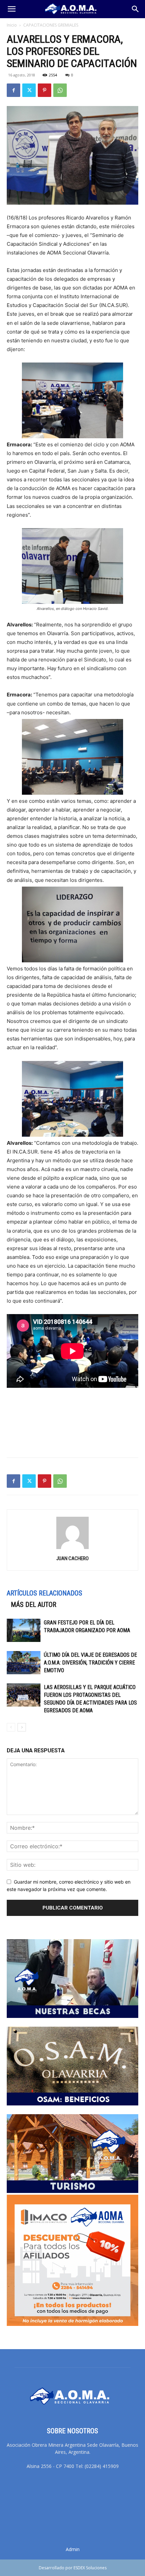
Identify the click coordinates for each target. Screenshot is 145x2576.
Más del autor (34, 1605)
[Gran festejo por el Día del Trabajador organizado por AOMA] (24, 1630)
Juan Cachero (72, 1558)
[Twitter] (29, 90)
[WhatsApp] (60, 90)
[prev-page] (11, 1727)
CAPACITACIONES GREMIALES (51, 25)
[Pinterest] (45, 90)
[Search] (136, 9)
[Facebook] (13, 90)
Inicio (12, 25)
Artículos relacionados (45, 1593)
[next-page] (22, 1727)
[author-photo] (72, 1549)
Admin (73, 2549)
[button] (11, 9)
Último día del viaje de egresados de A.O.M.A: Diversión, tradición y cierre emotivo (90, 1663)
